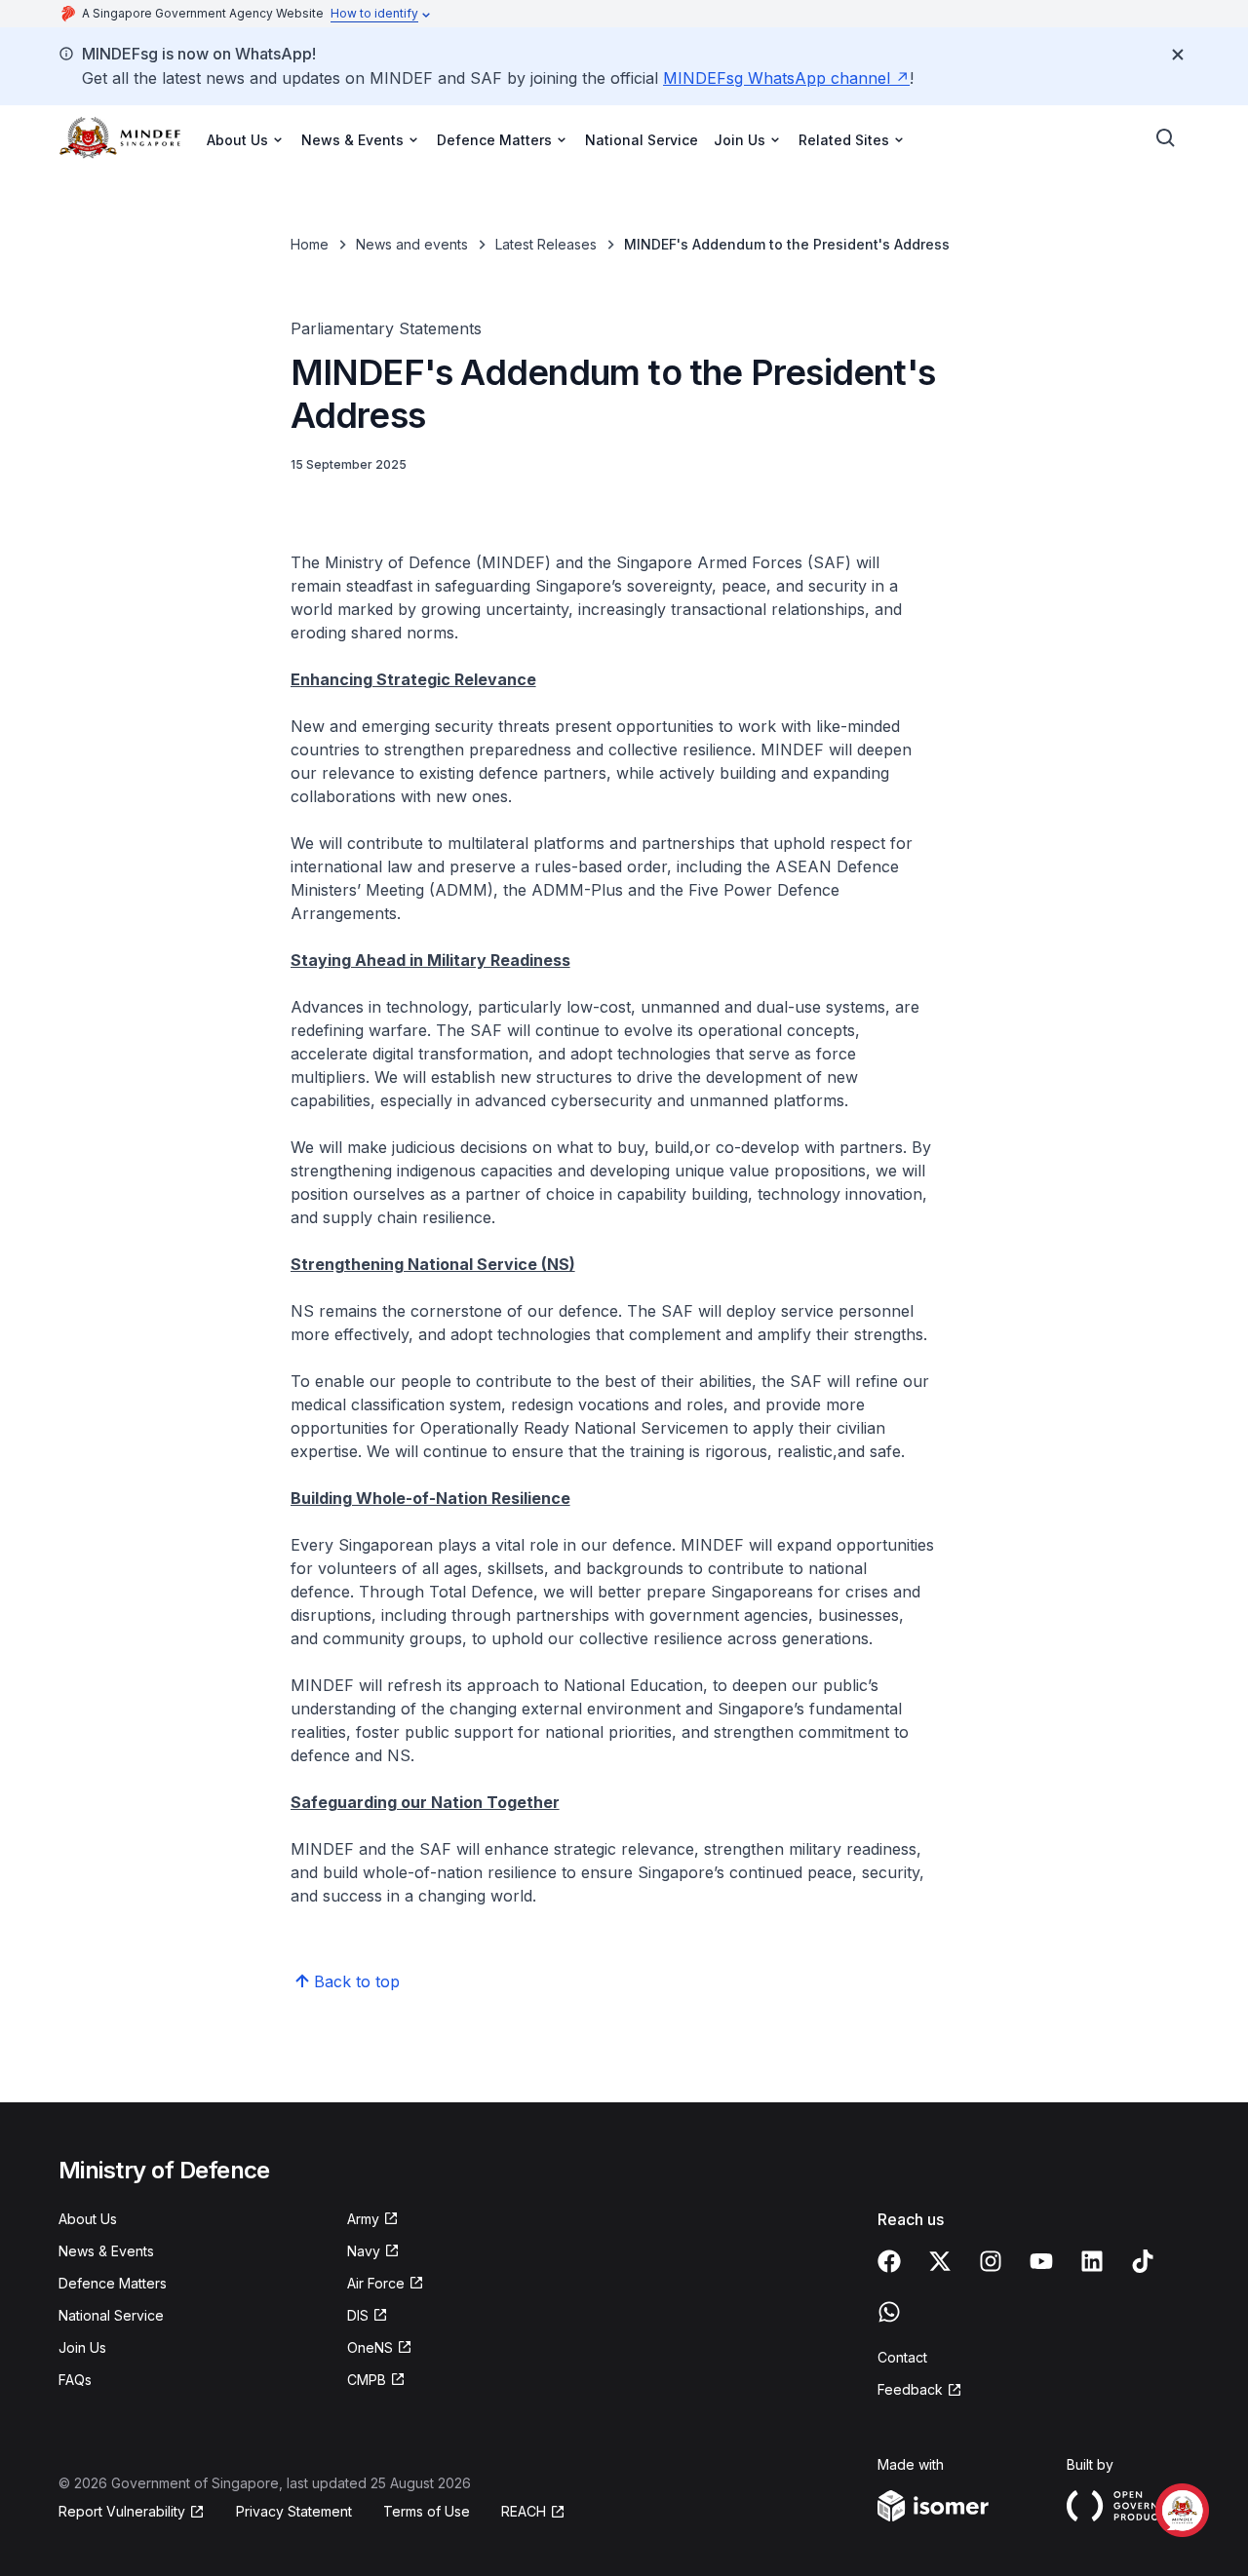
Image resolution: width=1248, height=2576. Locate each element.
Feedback (910, 2389)
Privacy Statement (294, 2511)
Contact (902, 2357)
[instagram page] (991, 2261)
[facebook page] (889, 2261)
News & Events (106, 2251)
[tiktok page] (1143, 2261)
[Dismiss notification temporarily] (1178, 55)
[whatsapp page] (889, 2312)
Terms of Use (427, 2511)
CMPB (367, 2380)
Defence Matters (113, 2283)
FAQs (75, 2380)
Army (363, 2219)
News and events (412, 244)
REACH (524, 2511)
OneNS (370, 2347)
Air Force (376, 2283)
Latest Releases (546, 244)
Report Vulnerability (122, 2511)
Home (310, 244)
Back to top (357, 1981)
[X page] (940, 2261)
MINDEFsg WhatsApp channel (777, 78)
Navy (364, 2251)
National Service (642, 140)
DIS (358, 2315)
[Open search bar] (1166, 138)
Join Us (82, 2347)
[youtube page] (1041, 2261)
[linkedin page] (1092, 2261)
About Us (88, 2219)
